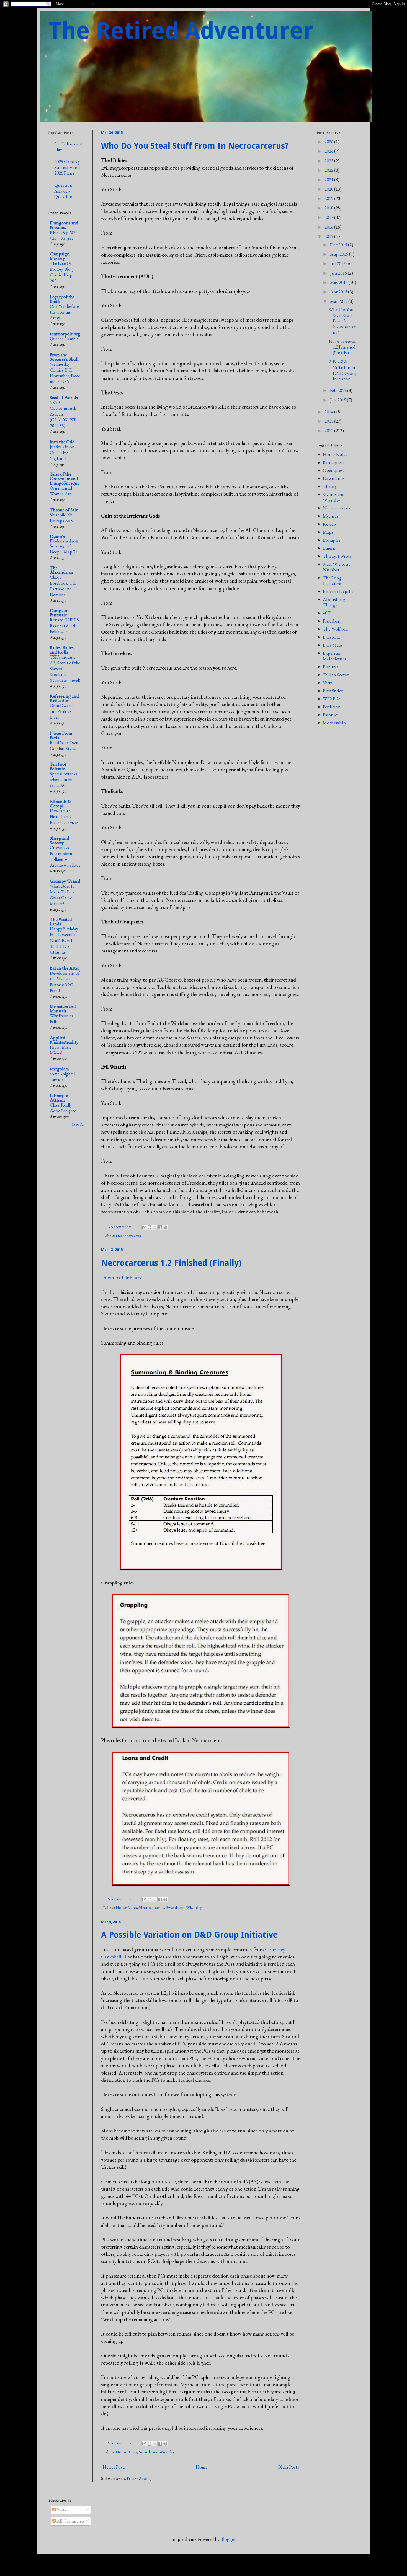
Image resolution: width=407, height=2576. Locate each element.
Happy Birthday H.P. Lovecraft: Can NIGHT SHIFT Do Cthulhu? (64, 940)
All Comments (70, 2521)
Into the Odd (62, 442)
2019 (329, 198)
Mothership (334, 723)
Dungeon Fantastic (59, 613)
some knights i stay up (63, 1077)
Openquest (333, 470)
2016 (329, 227)
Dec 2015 (339, 245)
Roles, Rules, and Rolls (62, 650)
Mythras (331, 516)
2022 (329, 170)
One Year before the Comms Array (64, 312)
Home (202, 2467)
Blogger (228, 2539)
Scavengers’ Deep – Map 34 (64, 549)
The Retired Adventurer (181, 31)
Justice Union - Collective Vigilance (63, 453)
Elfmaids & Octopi (60, 803)
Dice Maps (333, 645)
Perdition (332, 707)
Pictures (331, 667)
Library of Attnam (59, 1098)
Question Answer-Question (63, 191)
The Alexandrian (62, 570)
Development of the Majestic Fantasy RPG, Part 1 (65, 982)
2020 (329, 189)
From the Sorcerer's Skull (64, 357)
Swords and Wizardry (184, 1907)
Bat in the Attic (65, 968)
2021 (329, 180)
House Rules (126, 1907)
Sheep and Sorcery (60, 840)
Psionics (331, 715)
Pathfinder (333, 691)
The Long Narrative (332, 580)
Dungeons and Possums (64, 225)
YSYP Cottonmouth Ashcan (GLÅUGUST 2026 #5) (63, 414)
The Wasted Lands (61, 921)
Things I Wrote (337, 556)
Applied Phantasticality (64, 1040)
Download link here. (122, 1278)
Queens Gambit (64, 339)
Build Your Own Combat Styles (64, 746)
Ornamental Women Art (61, 491)
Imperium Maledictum (334, 656)
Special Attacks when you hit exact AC (64, 779)
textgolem (59, 1069)
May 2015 (339, 282)
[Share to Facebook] (160, 1227)
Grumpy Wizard (65, 881)
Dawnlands (334, 478)
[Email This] (144, 1227)
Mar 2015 (339, 301)
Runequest (333, 462)
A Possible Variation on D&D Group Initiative (189, 1935)
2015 (329, 236)
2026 (329, 142)
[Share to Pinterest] (165, 1227)
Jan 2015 (338, 400)
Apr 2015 (339, 292)
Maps (328, 532)
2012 (329, 431)
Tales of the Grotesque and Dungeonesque (65, 478)
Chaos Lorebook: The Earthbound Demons (63, 586)
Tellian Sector (336, 675)
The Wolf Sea (335, 629)
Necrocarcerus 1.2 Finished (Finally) (171, 1263)
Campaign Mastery (60, 256)
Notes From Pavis (61, 735)
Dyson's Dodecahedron (64, 539)
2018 (329, 208)
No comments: (120, 1227)
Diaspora (331, 637)
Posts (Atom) (139, 2478)
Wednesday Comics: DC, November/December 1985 (65, 373)
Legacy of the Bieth (62, 299)
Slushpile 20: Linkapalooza (62, 518)
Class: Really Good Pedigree (63, 1108)
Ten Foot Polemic (58, 766)
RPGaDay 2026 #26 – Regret (64, 235)
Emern (329, 548)
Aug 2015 (340, 254)
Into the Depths (338, 591)
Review (330, 524)
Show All (78, 1124)
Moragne (332, 540)
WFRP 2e (332, 699)
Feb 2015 (339, 390)
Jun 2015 (339, 273)
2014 (329, 412)
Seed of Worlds (64, 397)
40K (327, 613)
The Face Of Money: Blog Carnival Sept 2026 (62, 272)
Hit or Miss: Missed (60, 1050)
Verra (328, 683)
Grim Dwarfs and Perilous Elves (62, 711)
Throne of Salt (64, 510)
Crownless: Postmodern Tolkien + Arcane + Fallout (65, 856)
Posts (61, 2510)
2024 (329, 151)
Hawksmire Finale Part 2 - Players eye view (64, 817)
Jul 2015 (338, 263)
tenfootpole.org (65, 334)
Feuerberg (332, 621)
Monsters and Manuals (63, 1008)
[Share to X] (155, 1227)
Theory (330, 486)
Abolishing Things (334, 602)
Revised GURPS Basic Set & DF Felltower (64, 626)
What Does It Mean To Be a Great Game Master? (62, 895)
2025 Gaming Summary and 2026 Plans (67, 167)
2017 (329, 217)
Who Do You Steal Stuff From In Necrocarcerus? (195, 146)
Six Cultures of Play (69, 147)
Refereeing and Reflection (64, 698)
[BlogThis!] (150, 1227)
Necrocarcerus (128, 1236)
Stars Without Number (336, 567)
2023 (329, 161)
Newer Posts (114, 2467)
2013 (329, 421)
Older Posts (288, 2467)
